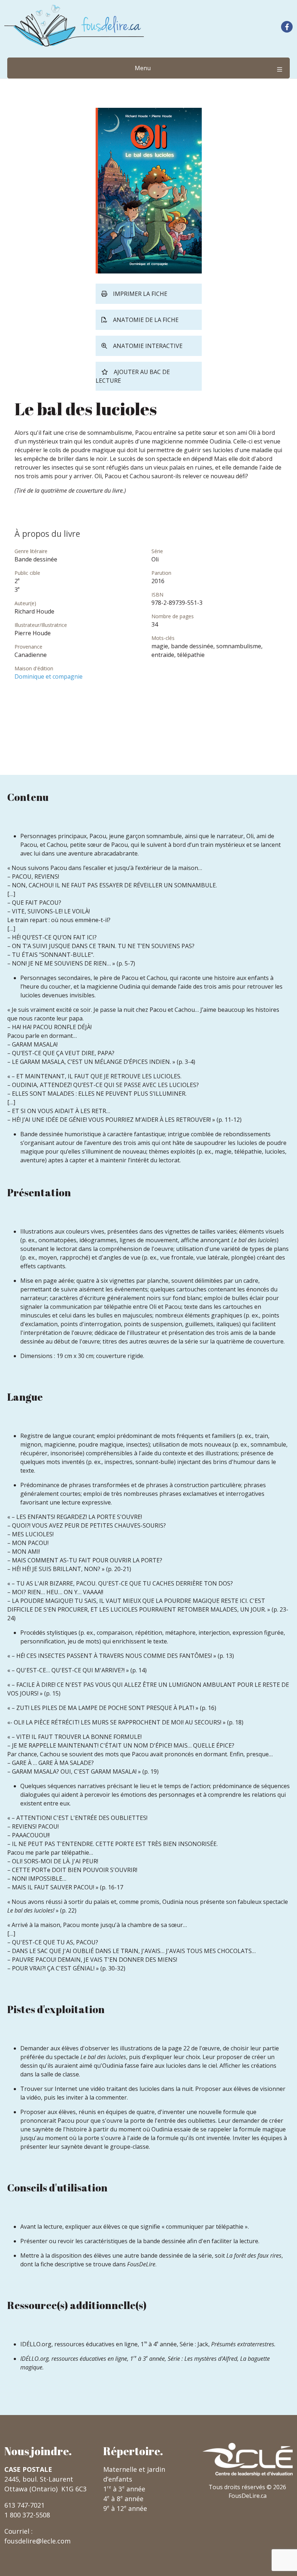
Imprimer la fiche (140, 294)
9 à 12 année (125, 2508)
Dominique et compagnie (49, 676)
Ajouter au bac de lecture (133, 376)
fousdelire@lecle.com (37, 2541)
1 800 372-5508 (27, 2515)
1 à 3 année (124, 2489)
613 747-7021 (24, 2505)
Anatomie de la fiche (146, 320)
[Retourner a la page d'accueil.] (74, 26)
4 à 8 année (123, 2499)
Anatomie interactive (148, 346)
